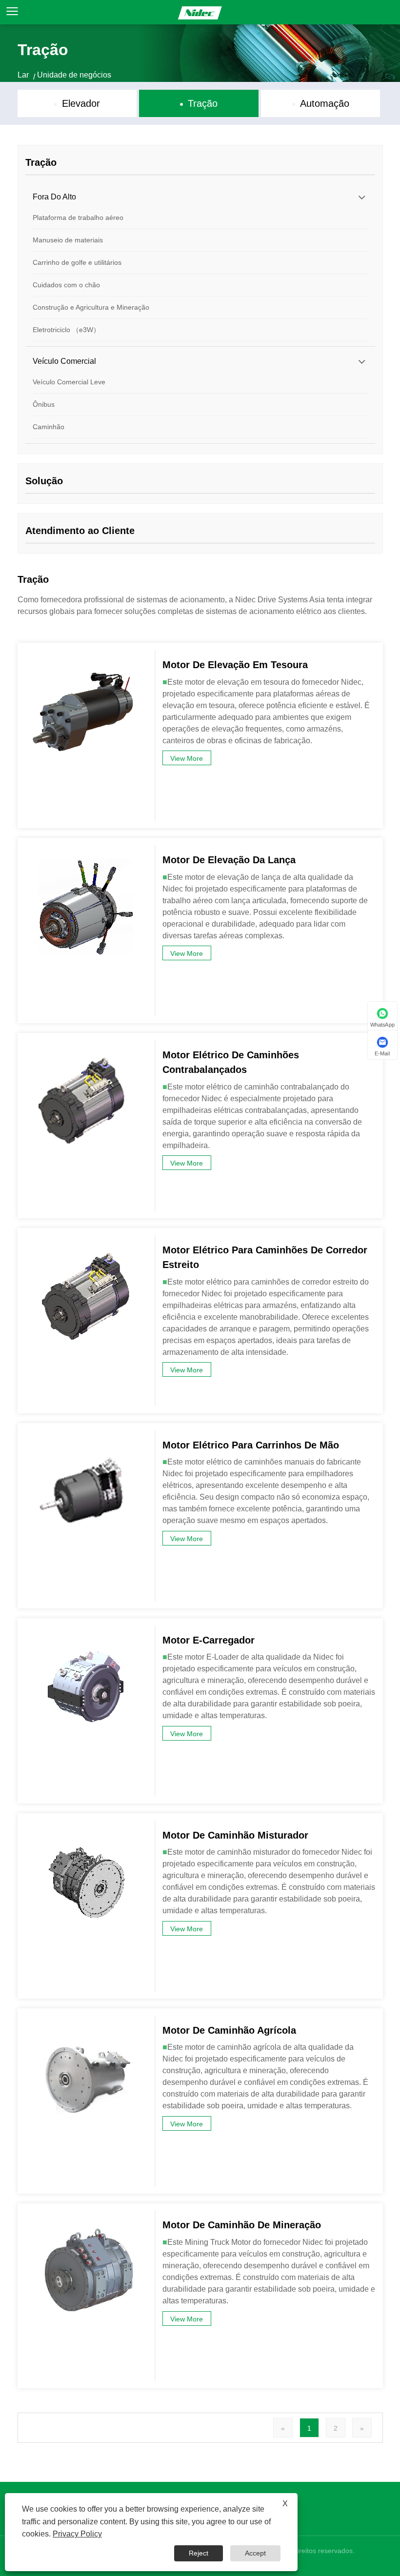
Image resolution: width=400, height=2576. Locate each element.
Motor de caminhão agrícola (229, 2030)
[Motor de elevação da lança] (86, 850)
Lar (23, 75)
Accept (255, 2553)
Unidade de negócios (74, 75)
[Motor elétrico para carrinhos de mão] (86, 1435)
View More (187, 758)
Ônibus (44, 404)
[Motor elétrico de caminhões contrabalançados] (86, 1045)
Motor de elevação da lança (229, 860)
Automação (325, 103)
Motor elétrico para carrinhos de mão (251, 1445)
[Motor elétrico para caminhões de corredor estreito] (86, 1240)
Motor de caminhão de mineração (242, 2225)
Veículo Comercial (64, 361)
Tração (203, 103)
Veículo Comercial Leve (69, 382)
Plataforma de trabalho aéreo (78, 218)
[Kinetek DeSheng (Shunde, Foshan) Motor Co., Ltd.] (200, 12)
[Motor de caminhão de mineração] (86, 2215)
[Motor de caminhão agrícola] (86, 2021)
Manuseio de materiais (68, 240)
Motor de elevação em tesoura (235, 665)
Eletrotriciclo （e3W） (66, 330)
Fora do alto (54, 197)
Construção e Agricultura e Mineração (91, 307)
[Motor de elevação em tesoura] (86, 655)
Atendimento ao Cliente (80, 531)
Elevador (81, 103)
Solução (44, 481)
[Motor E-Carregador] (86, 1630)
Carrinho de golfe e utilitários (77, 262)
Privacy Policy (77, 2534)
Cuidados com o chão (66, 285)
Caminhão (49, 427)
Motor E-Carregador (209, 1640)
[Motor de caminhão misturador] (86, 1825)
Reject (199, 2553)
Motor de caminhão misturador (235, 1835)
